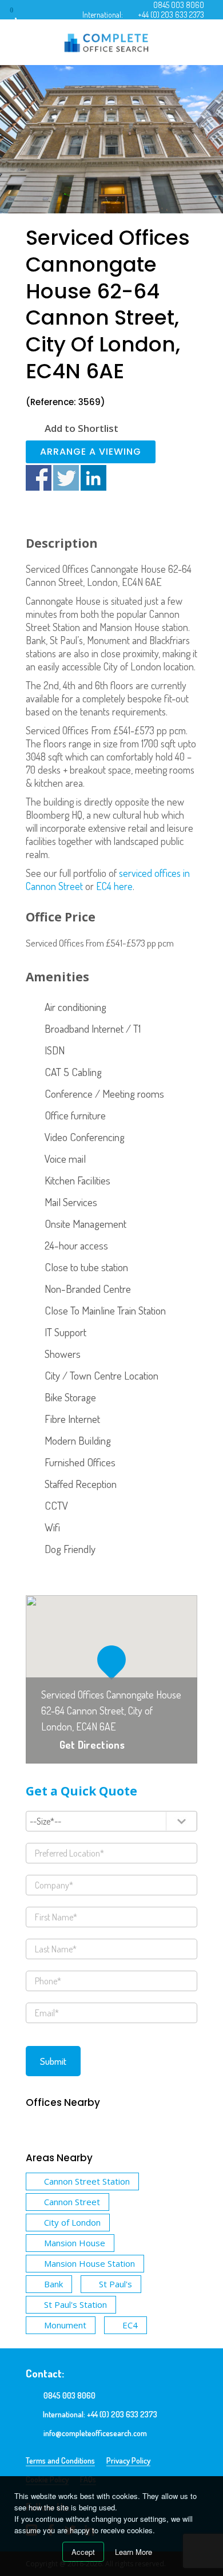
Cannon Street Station (87, 2181)
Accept (83, 2552)
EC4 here (114, 886)
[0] (22, 14)
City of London (72, 2222)
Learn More (134, 2552)
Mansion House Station (89, 2263)
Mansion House (75, 2243)
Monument (65, 2325)
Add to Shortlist (81, 428)
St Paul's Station (75, 2304)
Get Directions (92, 1745)
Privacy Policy (128, 2460)
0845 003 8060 (179, 5)
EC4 (130, 2325)
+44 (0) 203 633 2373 (171, 15)
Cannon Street (72, 2202)
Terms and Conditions (60, 2460)
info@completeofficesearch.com (95, 2433)
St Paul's (116, 2284)
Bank (53, 2284)
